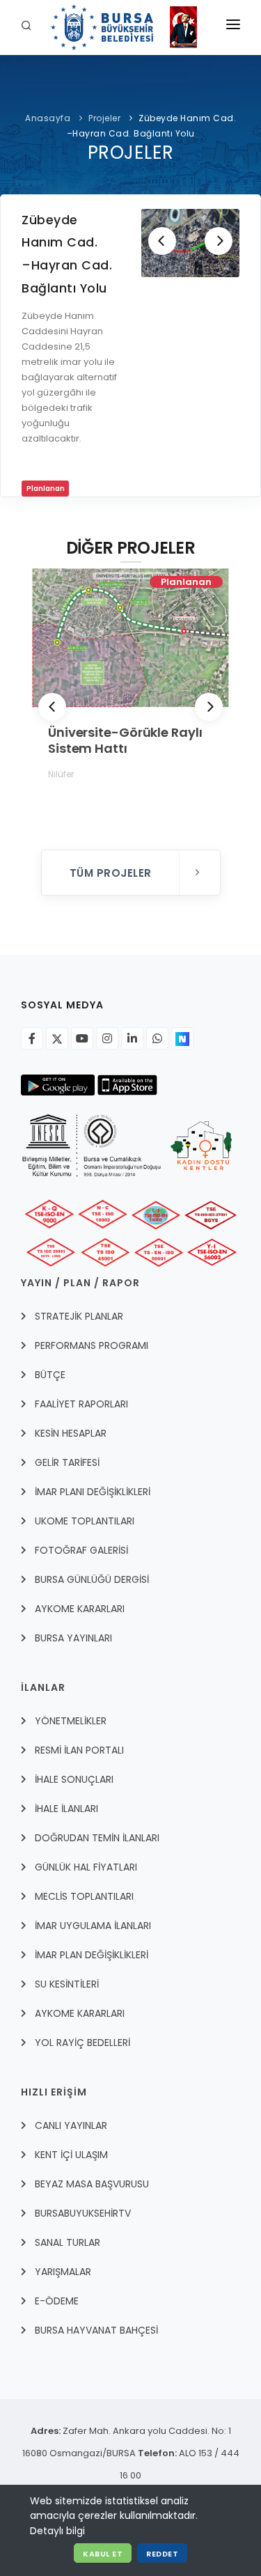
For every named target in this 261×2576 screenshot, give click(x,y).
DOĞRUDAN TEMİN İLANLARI (97, 1838)
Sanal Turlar (68, 2242)
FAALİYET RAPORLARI (81, 1404)
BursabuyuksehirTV (83, 2213)
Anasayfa (48, 118)
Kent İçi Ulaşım (71, 2155)
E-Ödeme (57, 2301)
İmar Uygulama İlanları (93, 1926)
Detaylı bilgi (57, 2531)
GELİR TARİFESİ (67, 1462)
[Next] (219, 241)
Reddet (162, 2554)
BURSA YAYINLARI (73, 1638)
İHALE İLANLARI (66, 1809)
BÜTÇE (50, 1375)
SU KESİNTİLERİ (67, 1984)
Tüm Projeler (112, 873)
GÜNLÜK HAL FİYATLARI (86, 1867)
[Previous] (162, 241)
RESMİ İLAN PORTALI (79, 1750)
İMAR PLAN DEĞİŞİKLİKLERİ (92, 1955)
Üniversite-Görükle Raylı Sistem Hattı (125, 740)
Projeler (104, 118)
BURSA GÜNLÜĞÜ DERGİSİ (92, 1579)
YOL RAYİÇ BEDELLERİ (82, 2043)
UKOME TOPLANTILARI (85, 1521)
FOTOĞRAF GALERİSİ (81, 1550)
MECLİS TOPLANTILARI (84, 1896)
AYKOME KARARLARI (80, 1609)
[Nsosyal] (182, 1038)
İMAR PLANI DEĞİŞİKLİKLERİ (93, 1492)
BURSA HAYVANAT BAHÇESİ (96, 2330)
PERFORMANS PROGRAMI (92, 1345)
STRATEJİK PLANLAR (79, 1316)
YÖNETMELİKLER (71, 1721)
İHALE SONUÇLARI (74, 1779)
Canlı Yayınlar (71, 2125)
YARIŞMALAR (63, 2272)
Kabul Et (103, 2554)
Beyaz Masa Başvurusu (92, 2184)
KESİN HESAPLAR (71, 1433)
